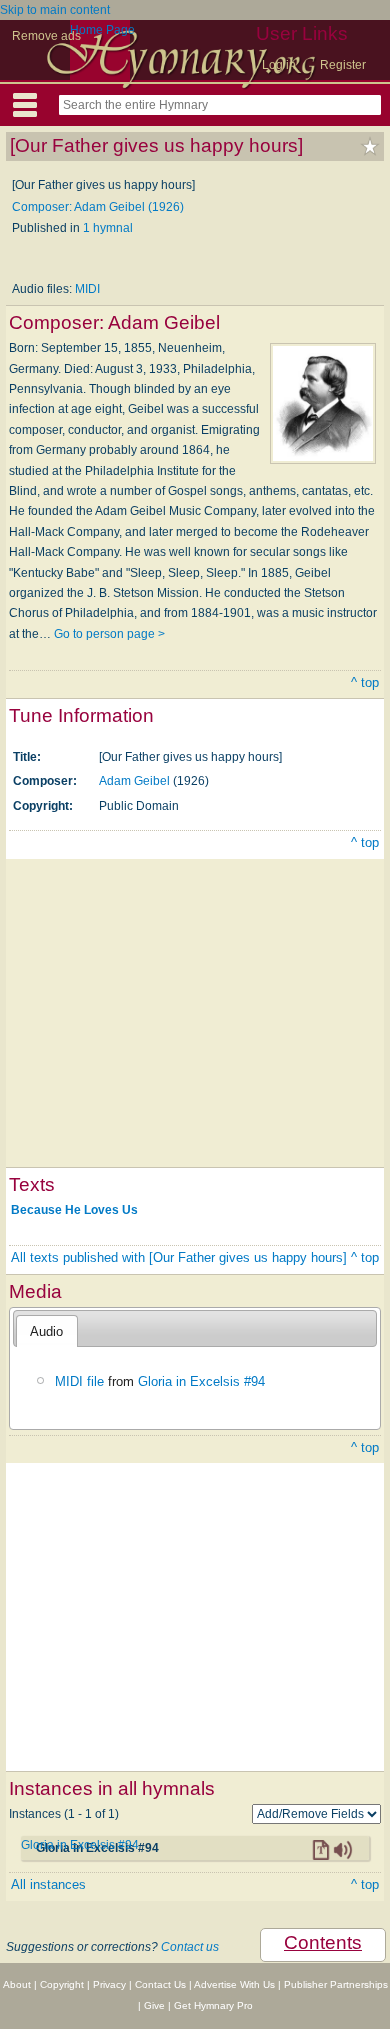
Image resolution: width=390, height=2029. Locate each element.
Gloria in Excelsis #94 (201, 1381)
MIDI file (79, 1381)
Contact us (190, 1947)
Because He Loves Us (74, 1210)
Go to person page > (109, 634)
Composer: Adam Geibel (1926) (98, 207)
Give (154, 2005)
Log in (279, 65)
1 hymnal (108, 228)
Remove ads (46, 36)
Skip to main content (55, 10)
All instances (48, 1884)
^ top (365, 682)
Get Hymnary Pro (213, 2005)
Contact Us (160, 1984)
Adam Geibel (134, 781)
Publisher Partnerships (336, 1984)
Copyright (62, 1984)
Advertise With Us (234, 1984)
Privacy (109, 1984)
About (17, 1984)
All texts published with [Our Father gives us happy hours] (179, 1257)
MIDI (87, 289)
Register (343, 65)
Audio (46, 1331)
